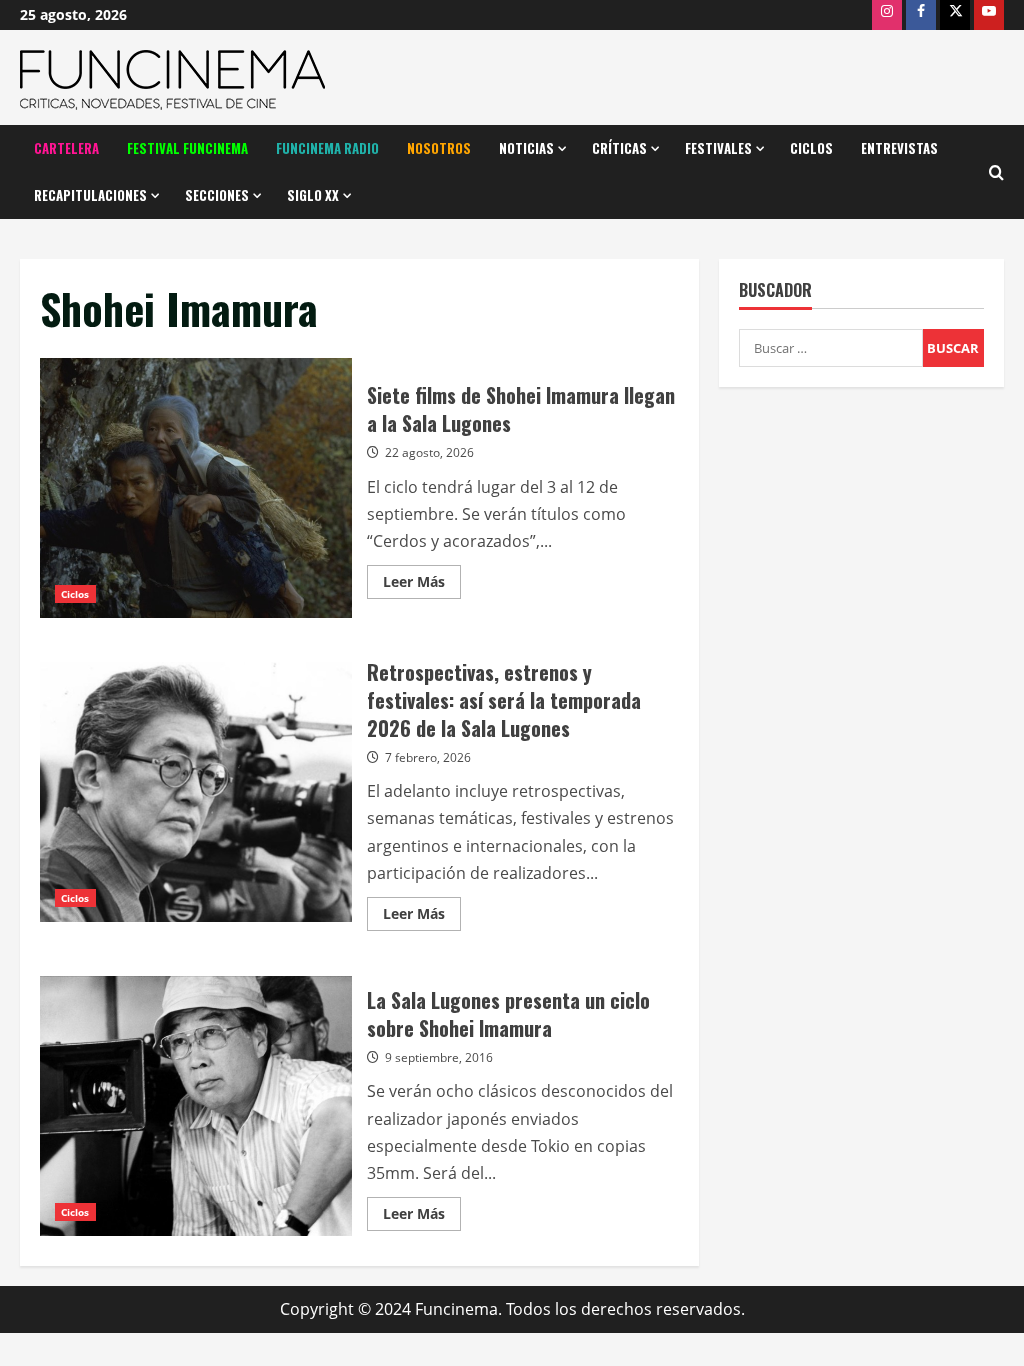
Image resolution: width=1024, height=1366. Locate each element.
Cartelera (66, 148)
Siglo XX (313, 195)
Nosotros (439, 148)
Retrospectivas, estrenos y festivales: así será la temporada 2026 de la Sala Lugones (196, 792)
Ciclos (811, 148)
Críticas (619, 148)
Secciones (217, 195)
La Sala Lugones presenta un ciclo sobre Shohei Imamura (196, 1106)
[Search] (996, 172)
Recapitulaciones (90, 195)
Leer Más (422, 585)
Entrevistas (899, 148)
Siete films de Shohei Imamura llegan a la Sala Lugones (196, 488)
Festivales (718, 148)
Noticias (526, 148)
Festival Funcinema (187, 148)
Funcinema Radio (327, 148)
